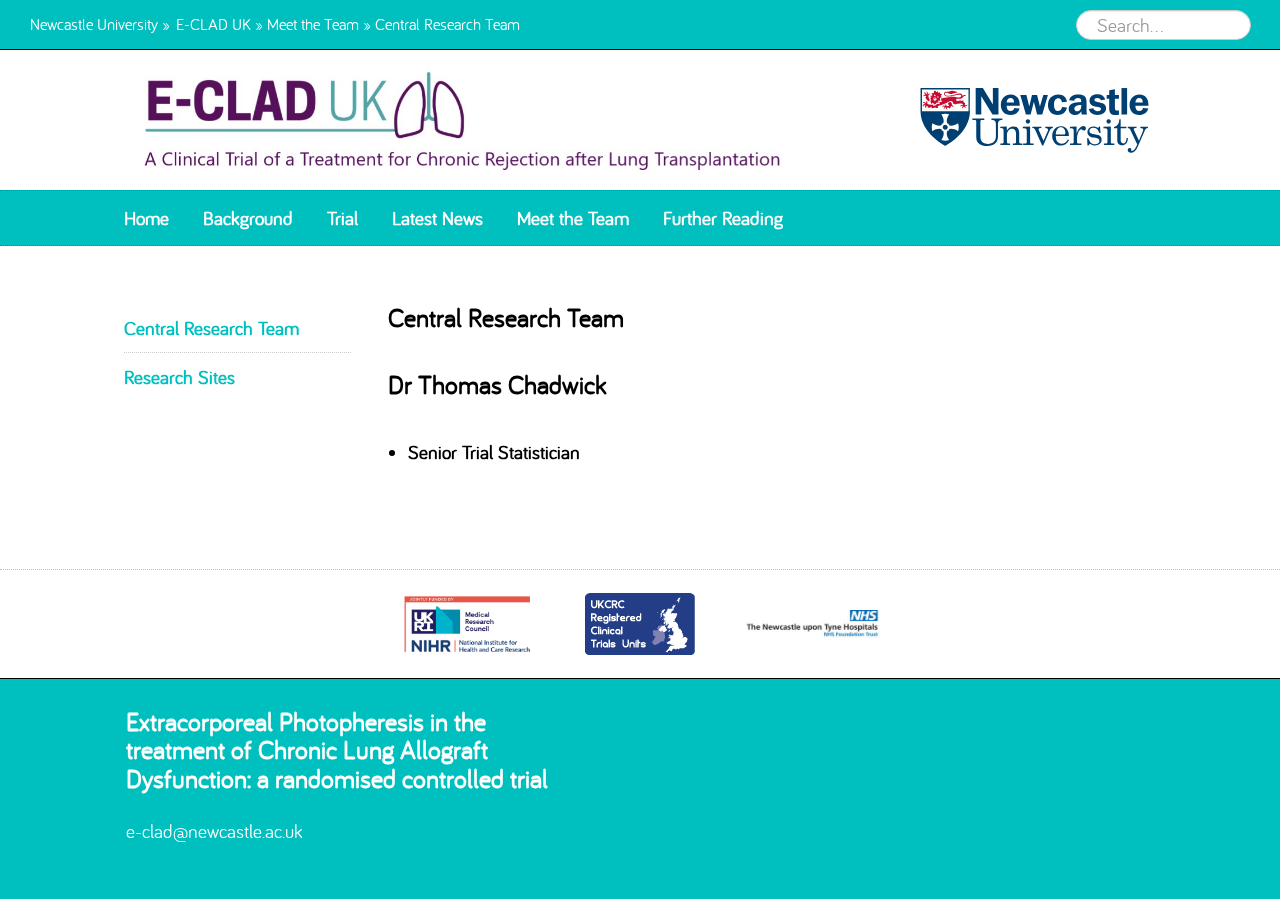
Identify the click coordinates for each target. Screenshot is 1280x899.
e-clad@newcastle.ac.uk (214, 831)
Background (248, 218)
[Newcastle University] (1025, 120)
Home (146, 218)
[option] (467, 624)
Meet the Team (313, 23)
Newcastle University (94, 23)
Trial (342, 218)
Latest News (437, 218)
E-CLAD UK (213, 23)
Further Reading (723, 218)
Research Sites (179, 377)
